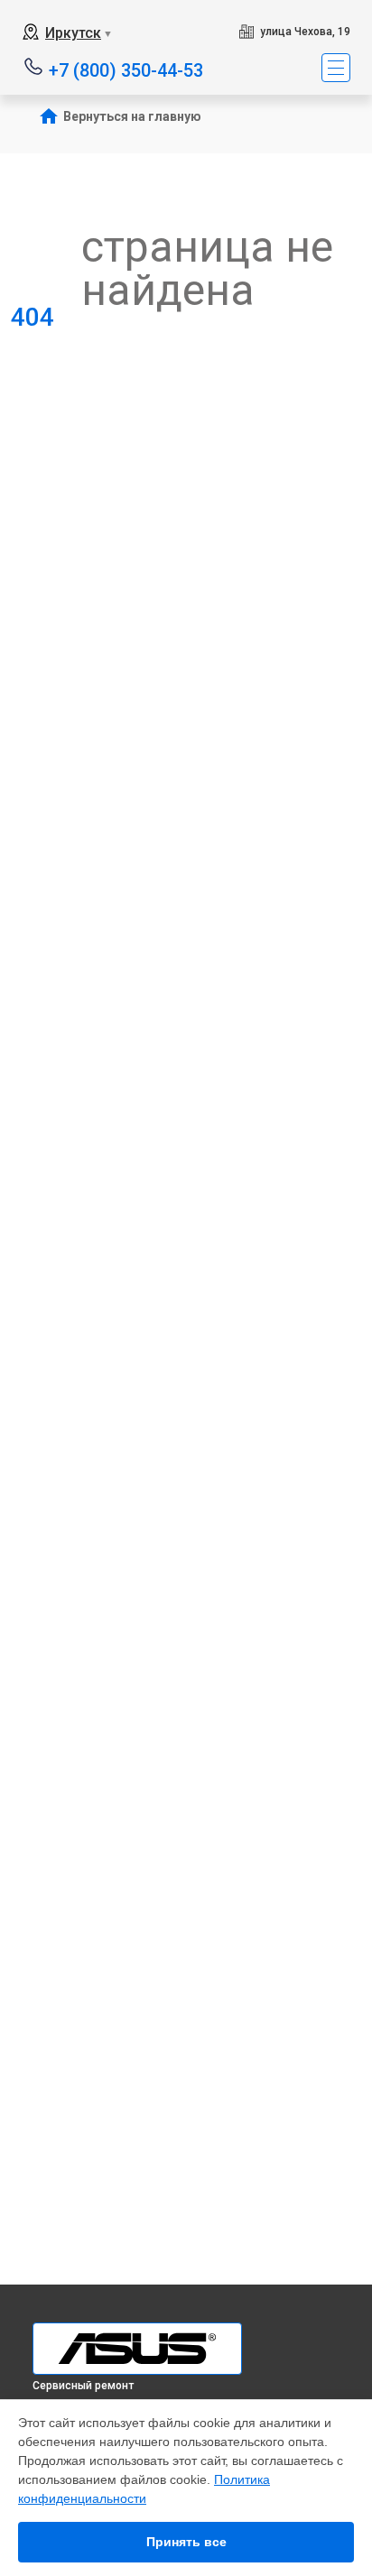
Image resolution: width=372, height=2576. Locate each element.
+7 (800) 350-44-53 (126, 69)
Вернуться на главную (132, 116)
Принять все (186, 2542)
